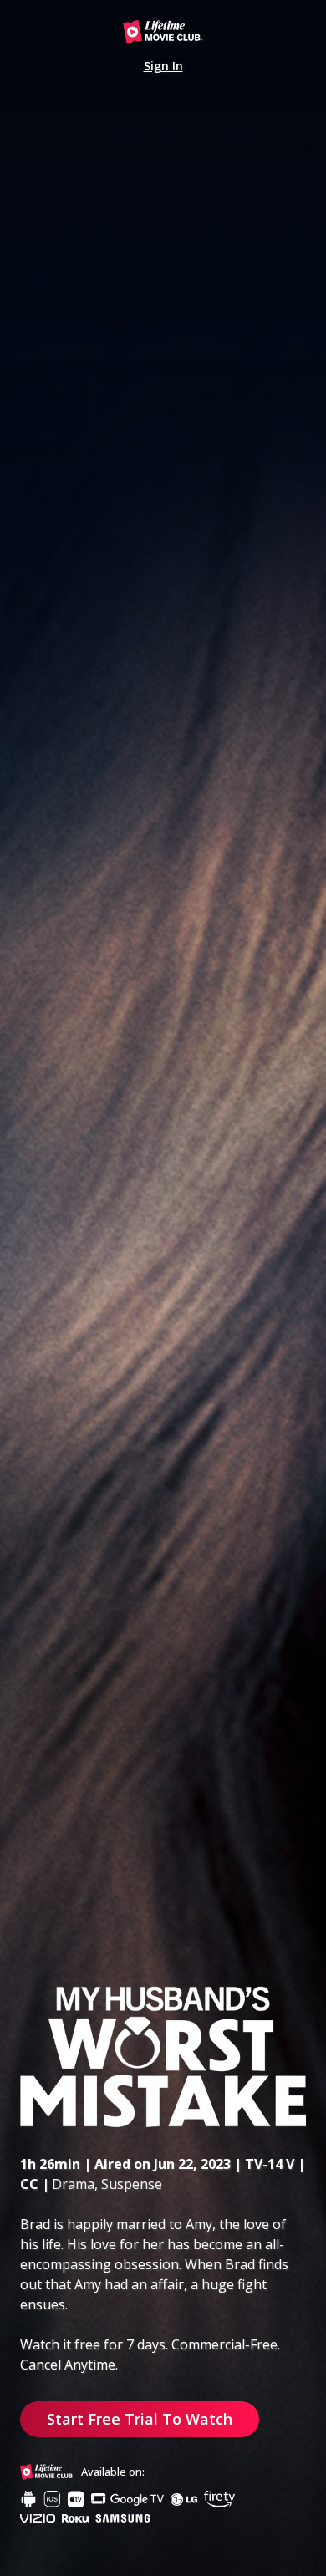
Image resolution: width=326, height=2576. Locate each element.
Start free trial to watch (140, 2419)
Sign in (163, 66)
